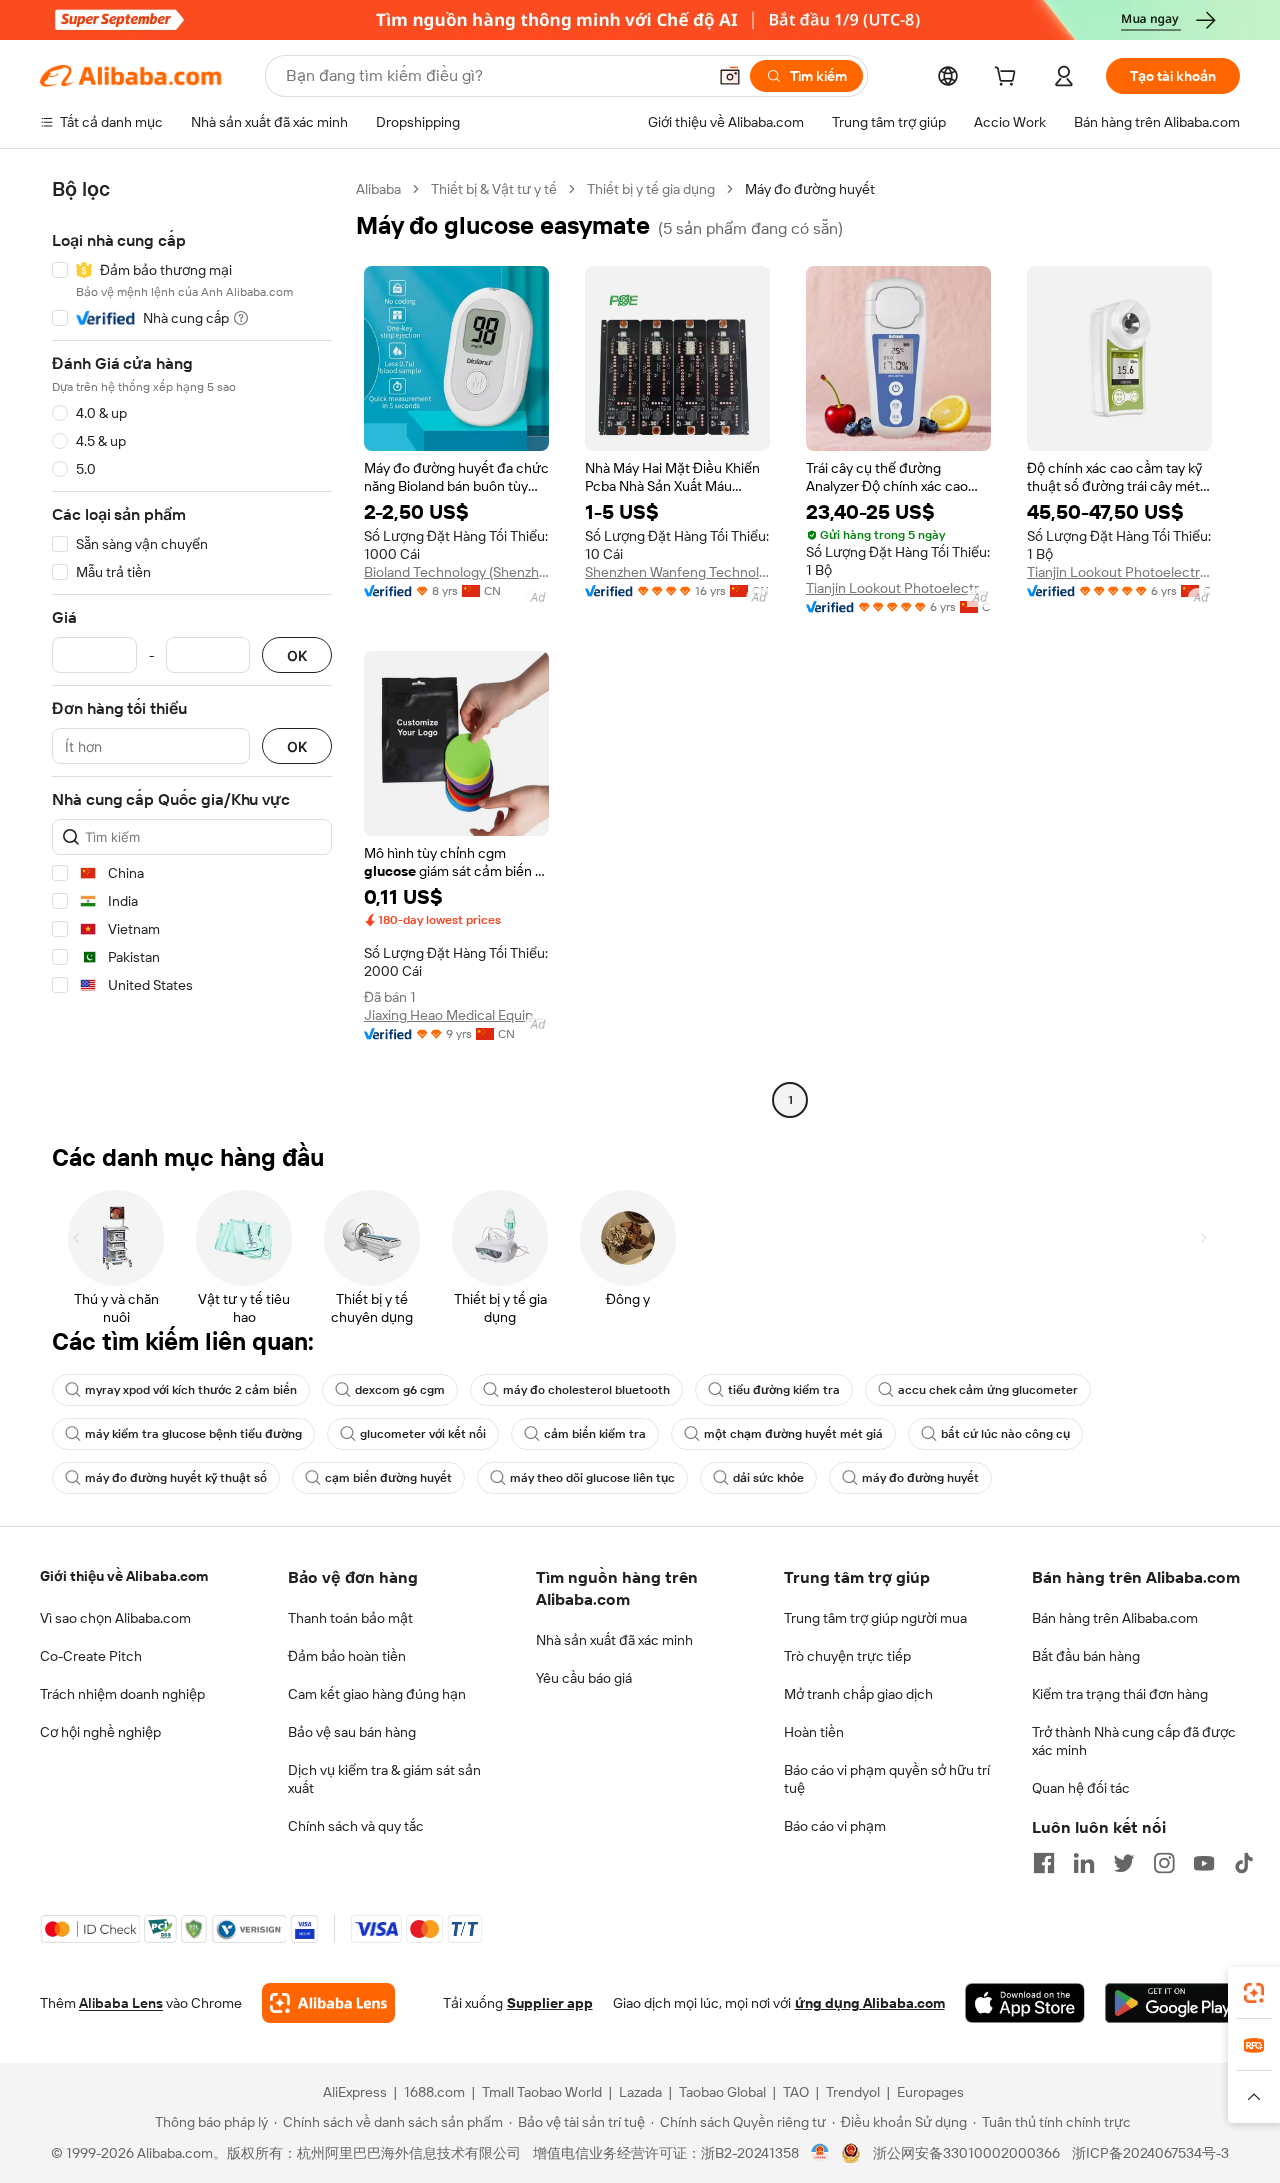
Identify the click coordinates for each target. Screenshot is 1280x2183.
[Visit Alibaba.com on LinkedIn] (1084, 1863)
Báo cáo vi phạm (835, 1826)
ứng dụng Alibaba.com (870, 2003)
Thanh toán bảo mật (350, 1618)
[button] (730, 76)
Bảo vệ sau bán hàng (352, 1732)
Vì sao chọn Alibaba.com (115, 1618)
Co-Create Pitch (91, 1656)
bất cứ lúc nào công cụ (1005, 1434)
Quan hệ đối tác (1081, 1788)
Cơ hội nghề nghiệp (100, 1732)
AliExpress (355, 2092)
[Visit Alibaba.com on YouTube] (1204, 1863)
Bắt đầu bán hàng (1086, 1656)
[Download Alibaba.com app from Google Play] (1172, 2003)
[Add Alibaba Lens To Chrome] (328, 2003)
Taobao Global (722, 2092)
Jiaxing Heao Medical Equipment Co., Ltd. (456, 1015)
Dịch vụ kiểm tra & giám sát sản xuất (384, 1779)
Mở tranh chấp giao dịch (858, 1694)
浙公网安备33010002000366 (966, 2153)
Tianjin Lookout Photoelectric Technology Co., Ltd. (898, 588)
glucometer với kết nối (423, 1434)
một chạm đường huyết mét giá (793, 1434)
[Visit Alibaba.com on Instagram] (1164, 1863)
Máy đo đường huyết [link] (810, 189)
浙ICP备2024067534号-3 (1150, 2153)
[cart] (1009, 79)
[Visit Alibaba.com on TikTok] (1244, 1863)
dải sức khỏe (768, 1478)
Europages (930, 2092)
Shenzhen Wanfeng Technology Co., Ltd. (677, 572)
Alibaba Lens (121, 2003)
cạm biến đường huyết (388, 1478)
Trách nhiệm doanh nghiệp (122, 1694)
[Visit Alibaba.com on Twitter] (1124, 1863)
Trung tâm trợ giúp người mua (875, 1618)
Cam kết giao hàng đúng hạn (377, 1694)
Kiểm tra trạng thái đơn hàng (1120, 1694)
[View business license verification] (820, 2153)
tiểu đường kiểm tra (784, 1390)
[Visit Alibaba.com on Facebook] (1044, 1863)
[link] (1254, 1993)
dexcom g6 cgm (400, 1390)
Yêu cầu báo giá (584, 1678)
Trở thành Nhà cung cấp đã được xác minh (1134, 1741)
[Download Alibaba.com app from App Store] (1025, 2003)
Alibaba (378, 189)
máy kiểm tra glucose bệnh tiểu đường (193, 1434)
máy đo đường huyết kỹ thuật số (176, 1478)
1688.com (434, 2092)
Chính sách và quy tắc (356, 1826)
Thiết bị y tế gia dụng (651, 189)
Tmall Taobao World (542, 2092)
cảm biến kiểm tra (595, 1434)
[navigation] (192, 647)
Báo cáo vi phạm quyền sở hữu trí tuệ (887, 1779)
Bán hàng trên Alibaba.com (1115, 1618)
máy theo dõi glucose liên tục (592, 1478)
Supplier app (550, 2003)
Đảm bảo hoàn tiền (347, 1656)
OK (297, 655)
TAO (796, 2092)
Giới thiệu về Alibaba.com (124, 1576)
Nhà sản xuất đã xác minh (614, 1640)
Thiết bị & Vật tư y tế (494, 189)
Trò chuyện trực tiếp (847, 1656)
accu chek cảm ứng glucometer (988, 1390)
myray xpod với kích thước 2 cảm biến (191, 1390)
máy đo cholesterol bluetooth (586, 1390)
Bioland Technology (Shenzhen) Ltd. (456, 572)
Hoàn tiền (814, 1732)
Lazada (640, 2092)
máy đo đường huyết (920, 1478)
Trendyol (853, 2092)
